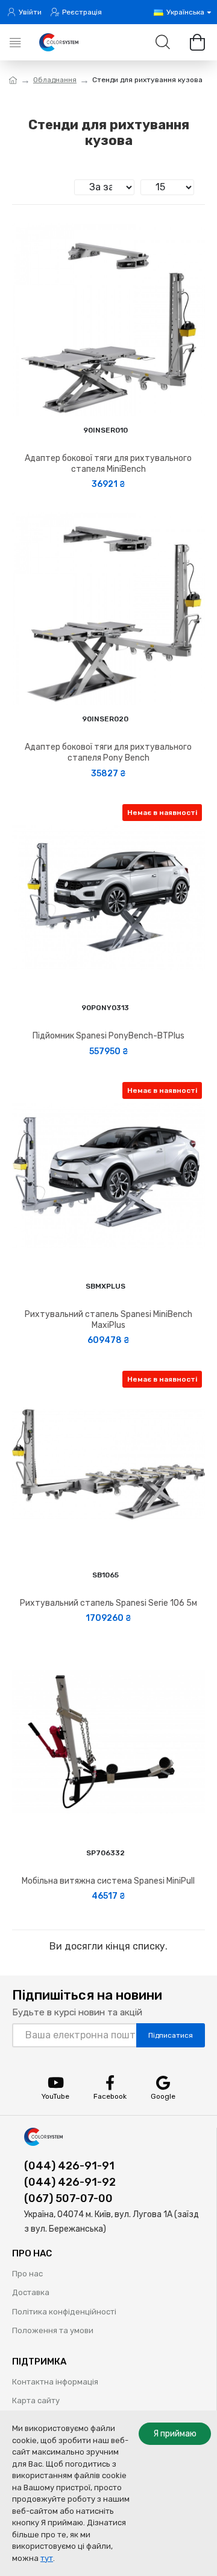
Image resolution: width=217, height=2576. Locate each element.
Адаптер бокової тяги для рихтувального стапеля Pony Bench (108, 752)
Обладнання (55, 80)
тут (47, 2558)
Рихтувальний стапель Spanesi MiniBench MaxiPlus (108, 1320)
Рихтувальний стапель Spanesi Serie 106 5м (108, 1603)
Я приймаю (175, 2434)
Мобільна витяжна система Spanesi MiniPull (108, 1881)
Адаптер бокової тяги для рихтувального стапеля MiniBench (108, 464)
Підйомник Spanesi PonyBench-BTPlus (108, 1036)
